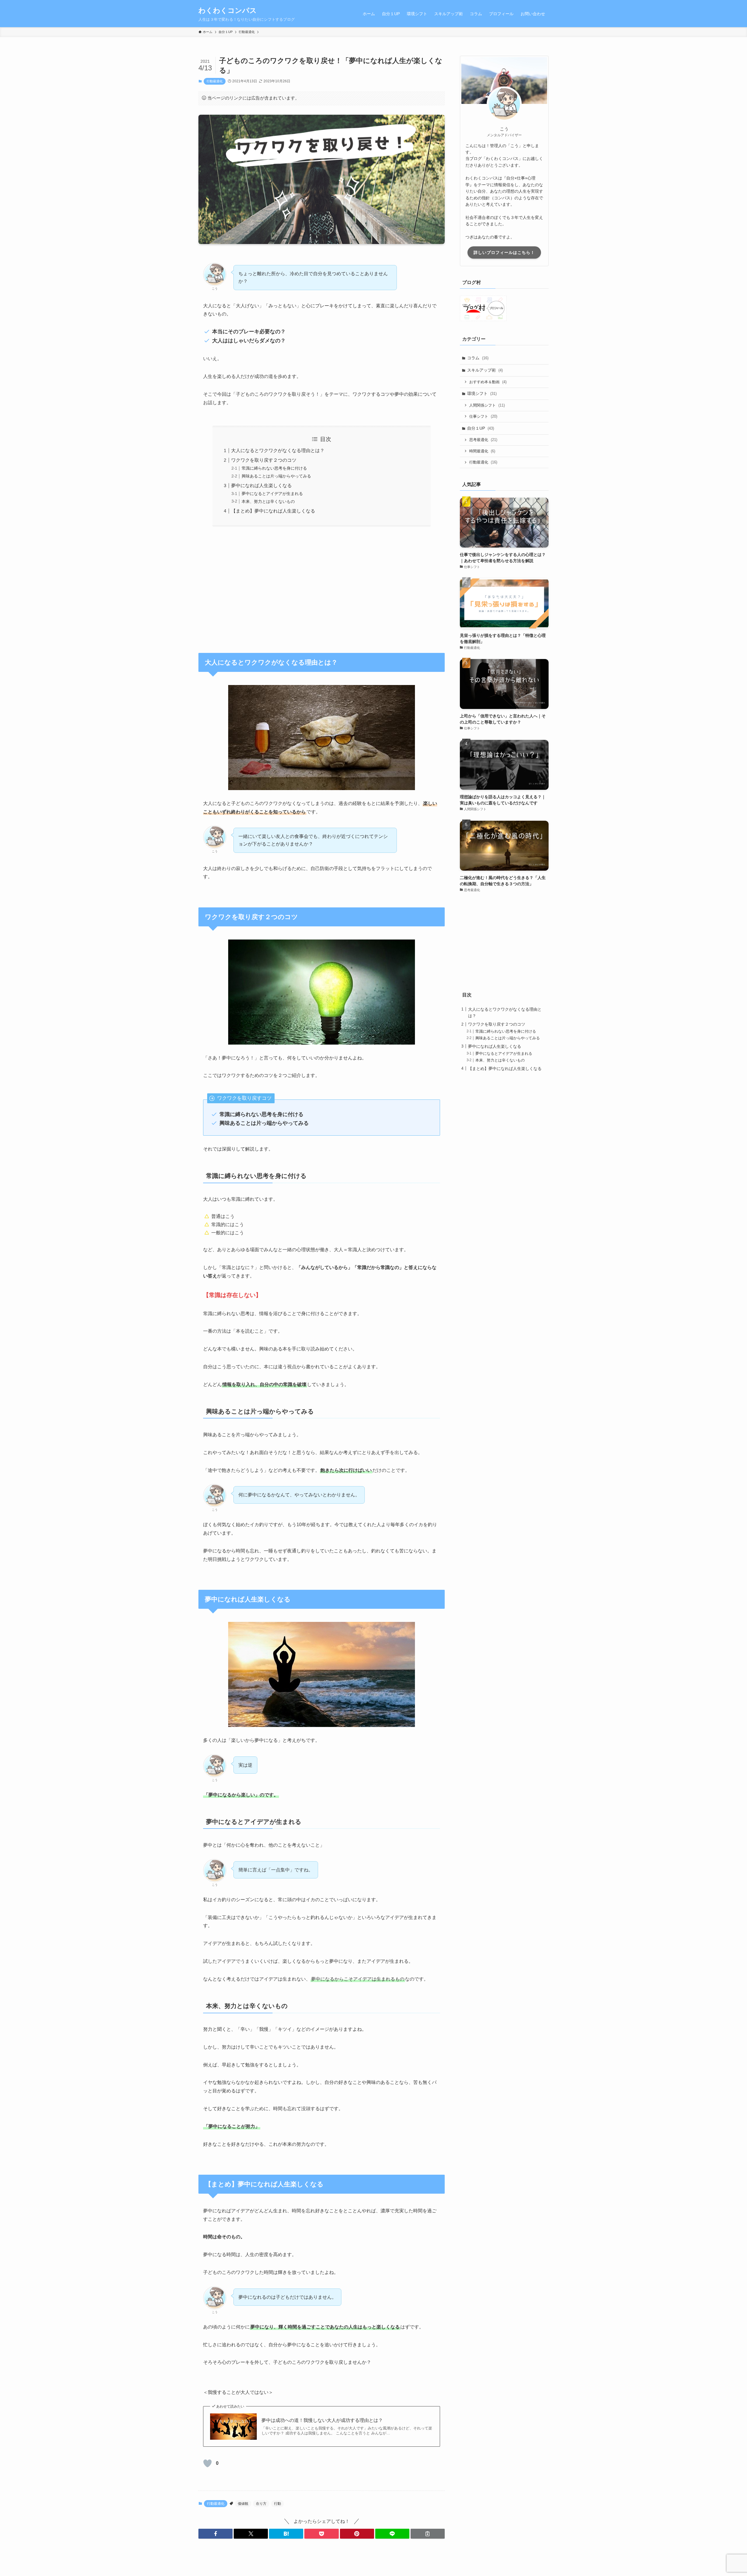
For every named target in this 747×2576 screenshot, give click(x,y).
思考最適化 (483, 440)
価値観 (243, 2504)
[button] (215, 2534)
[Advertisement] (322, 586)
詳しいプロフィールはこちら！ (504, 252)
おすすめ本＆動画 (488, 382)
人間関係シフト (487, 405)
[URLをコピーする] (428, 2534)
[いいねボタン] (207, 2463)
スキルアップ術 (485, 370)
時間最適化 (482, 451)
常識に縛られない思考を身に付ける (274, 468)
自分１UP (481, 428)
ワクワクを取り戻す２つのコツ (264, 460)
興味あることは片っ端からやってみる (276, 476)
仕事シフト (483, 416)
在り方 (261, 2504)
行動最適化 (215, 81)
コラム (478, 358)
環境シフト (482, 393)
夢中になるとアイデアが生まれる (272, 494)
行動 (277, 2504)
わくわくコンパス (228, 11)
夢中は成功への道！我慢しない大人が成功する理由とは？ (322, 2420)
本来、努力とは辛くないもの (268, 501)
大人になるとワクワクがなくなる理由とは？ (278, 450)
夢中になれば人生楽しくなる (261, 486)
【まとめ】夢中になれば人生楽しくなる (273, 511)
